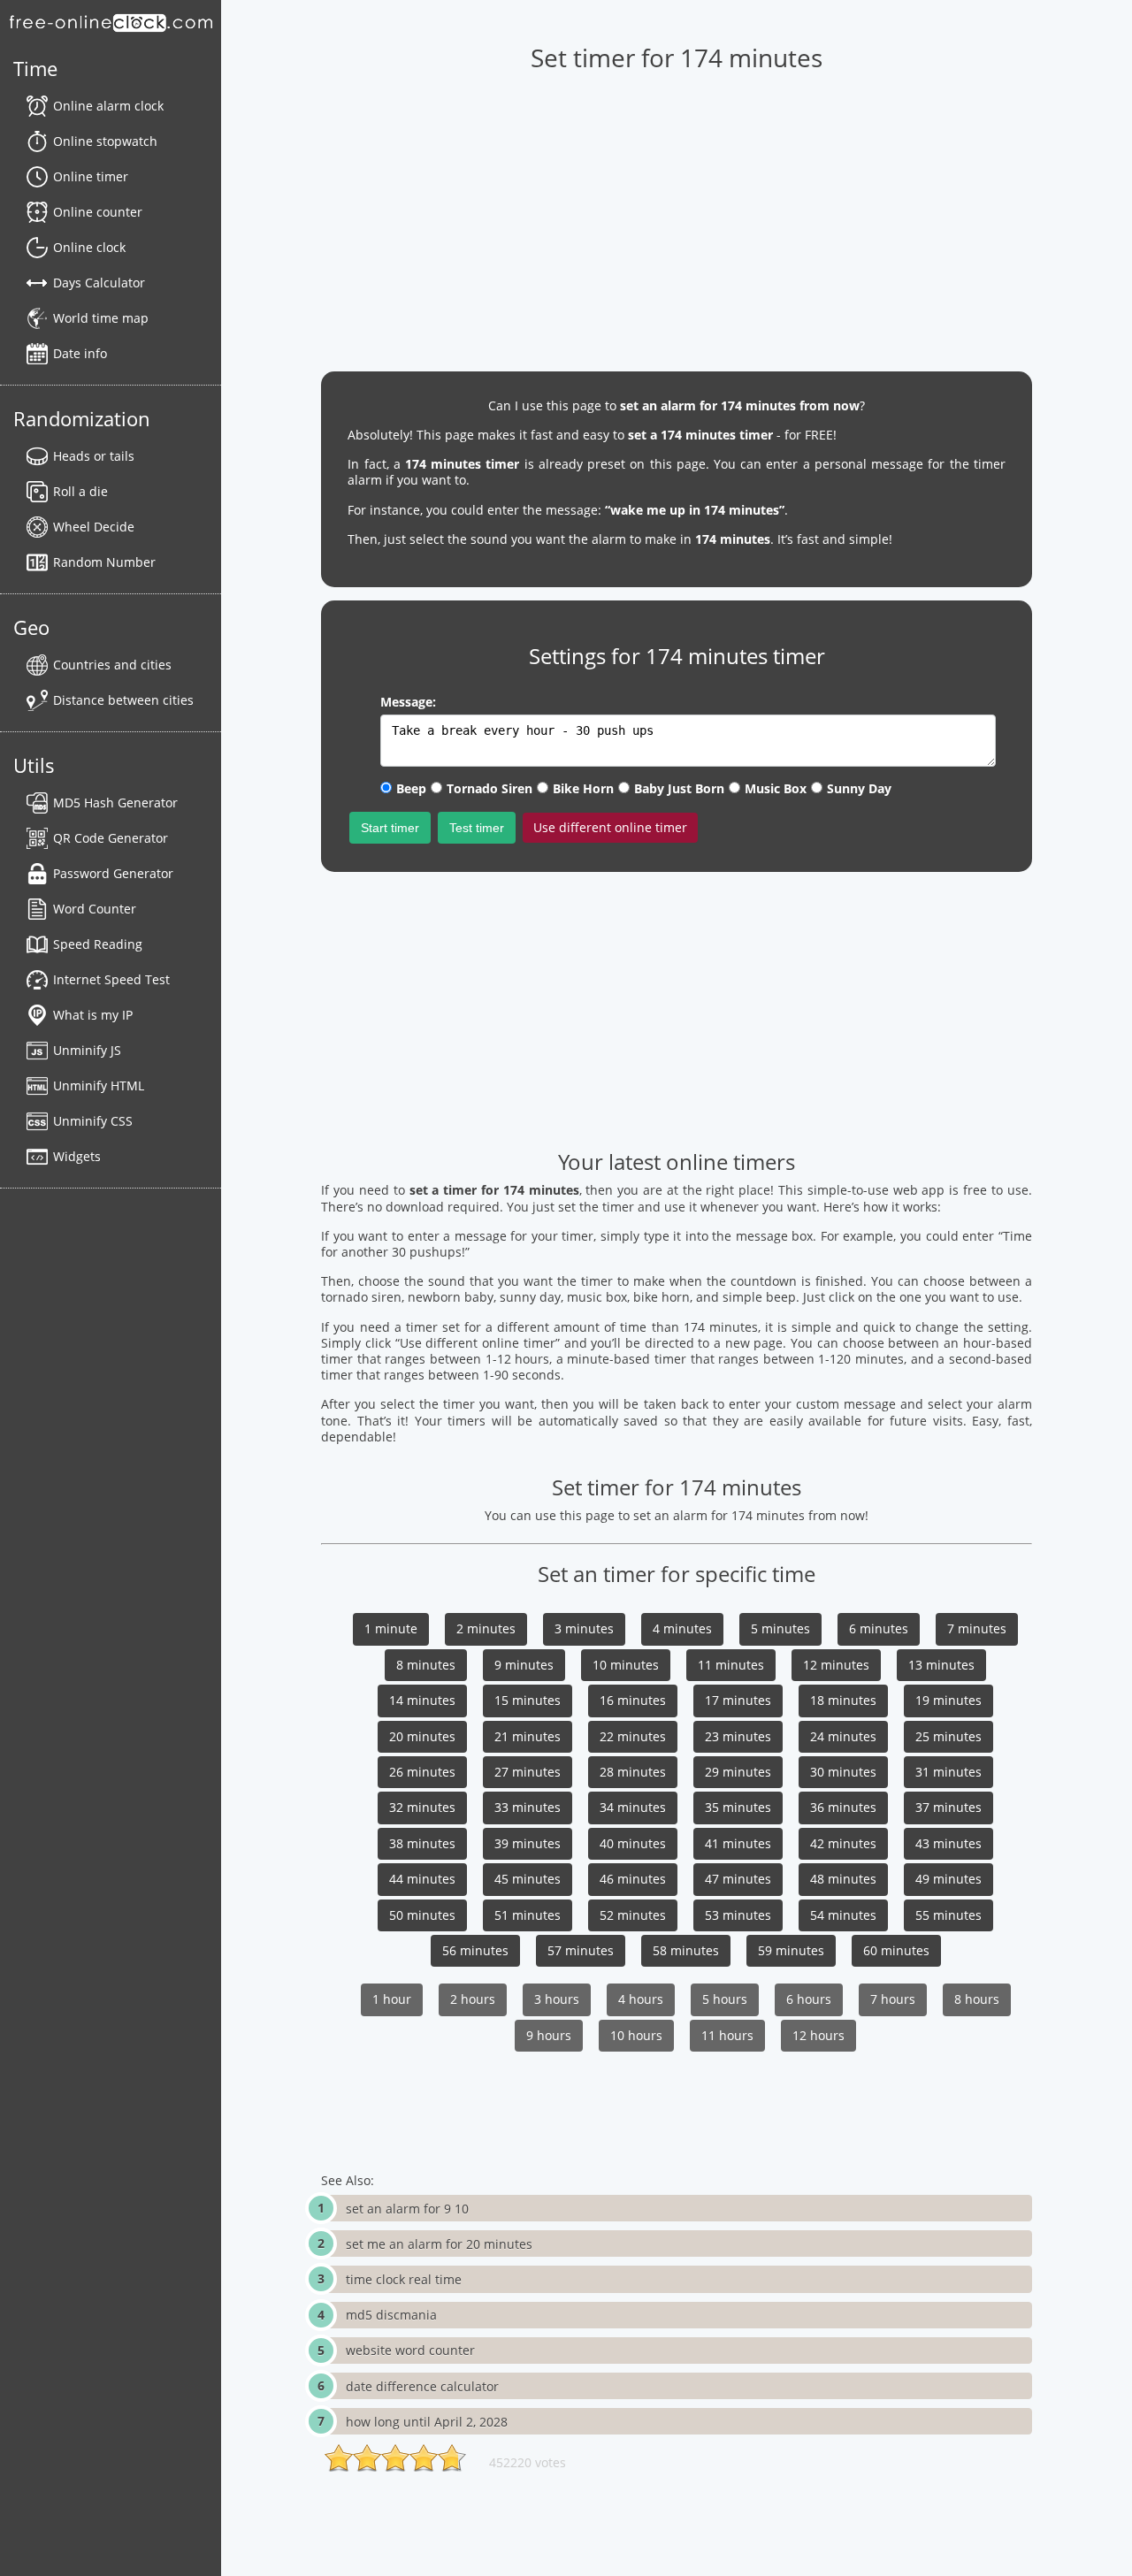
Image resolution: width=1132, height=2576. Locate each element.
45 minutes (528, 1879)
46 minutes (633, 1879)
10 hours (636, 2035)
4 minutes (682, 1628)
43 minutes (948, 1843)
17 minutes (738, 1700)
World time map (101, 318)
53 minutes (738, 1915)
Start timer (390, 828)
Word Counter (95, 909)
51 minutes (528, 1915)
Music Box (776, 788)
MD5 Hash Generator (115, 803)
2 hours (473, 1999)
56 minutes (475, 1950)
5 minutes (780, 1628)
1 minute (391, 1628)
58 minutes (686, 1950)
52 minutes (633, 1915)
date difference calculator (422, 2386)
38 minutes (422, 1843)
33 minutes (528, 1807)
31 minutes (948, 1772)
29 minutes (738, 1772)
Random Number (104, 562)
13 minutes (941, 1665)
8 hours (977, 1999)
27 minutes (528, 1772)
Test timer (477, 828)
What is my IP (93, 1015)
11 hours (727, 2035)
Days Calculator (99, 283)
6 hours (809, 1999)
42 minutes (843, 1843)
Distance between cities (123, 700)
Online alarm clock (108, 106)
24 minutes (843, 1736)
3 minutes (584, 1628)
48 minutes (843, 1879)
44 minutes (422, 1879)
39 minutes (528, 1843)
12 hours (818, 2035)
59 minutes (791, 1950)
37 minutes (948, 1807)
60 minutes (896, 1950)
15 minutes (528, 1700)
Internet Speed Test (111, 979)
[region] (676, 213)
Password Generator (113, 873)
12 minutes (836, 1665)
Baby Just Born (679, 788)
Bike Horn (583, 788)
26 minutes (422, 1772)
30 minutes (843, 1772)
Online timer (91, 176)
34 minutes (633, 1807)
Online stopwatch (105, 141)
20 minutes (422, 1736)
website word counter (410, 2350)
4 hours (641, 1999)
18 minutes (843, 1700)
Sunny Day (859, 788)
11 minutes (731, 1665)
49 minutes (948, 1879)
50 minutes (422, 1915)
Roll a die (80, 491)
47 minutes (738, 1879)
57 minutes (581, 1950)
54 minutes (843, 1915)
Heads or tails (94, 456)
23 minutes (738, 1736)
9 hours (549, 2035)
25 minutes (948, 1736)
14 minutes (422, 1700)
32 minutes (422, 1807)
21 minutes (528, 1736)
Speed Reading (98, 944)
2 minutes (486, 1628)
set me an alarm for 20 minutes (439, 2244)
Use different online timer (610, 827)
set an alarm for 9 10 (407, 2209)
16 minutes (633, 1700)
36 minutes (843, 1807)
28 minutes (633, 1772)
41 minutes (738, 1843)
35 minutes (738, 1807)
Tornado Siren (490, 788)
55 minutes (948, 1915)
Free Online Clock (111, 22)
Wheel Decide (94, 527)
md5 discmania (391, 2315)
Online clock (89, 247)
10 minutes (626, 1665)
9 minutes (524, 1665)
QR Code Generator (111, 838)
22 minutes (633, 1736)
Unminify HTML (99, 1085)
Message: (408, 702)
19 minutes (948, 1700)
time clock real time (404, 2279)
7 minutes (977, 1628)
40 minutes (633, 1843)
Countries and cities (112, 665)
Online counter (98, 212)
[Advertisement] (676, 1009)
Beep (411, 788)
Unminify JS (87, 1050)
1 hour (392, 1999)
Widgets (77, 1156)
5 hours (725, 1999)
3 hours (557, 1999)
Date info (80, 353)
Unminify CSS (93, 1121)
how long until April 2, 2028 (427, 2422)
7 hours (893, 1999)
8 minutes (426, 1665)
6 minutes (879, 1628)
